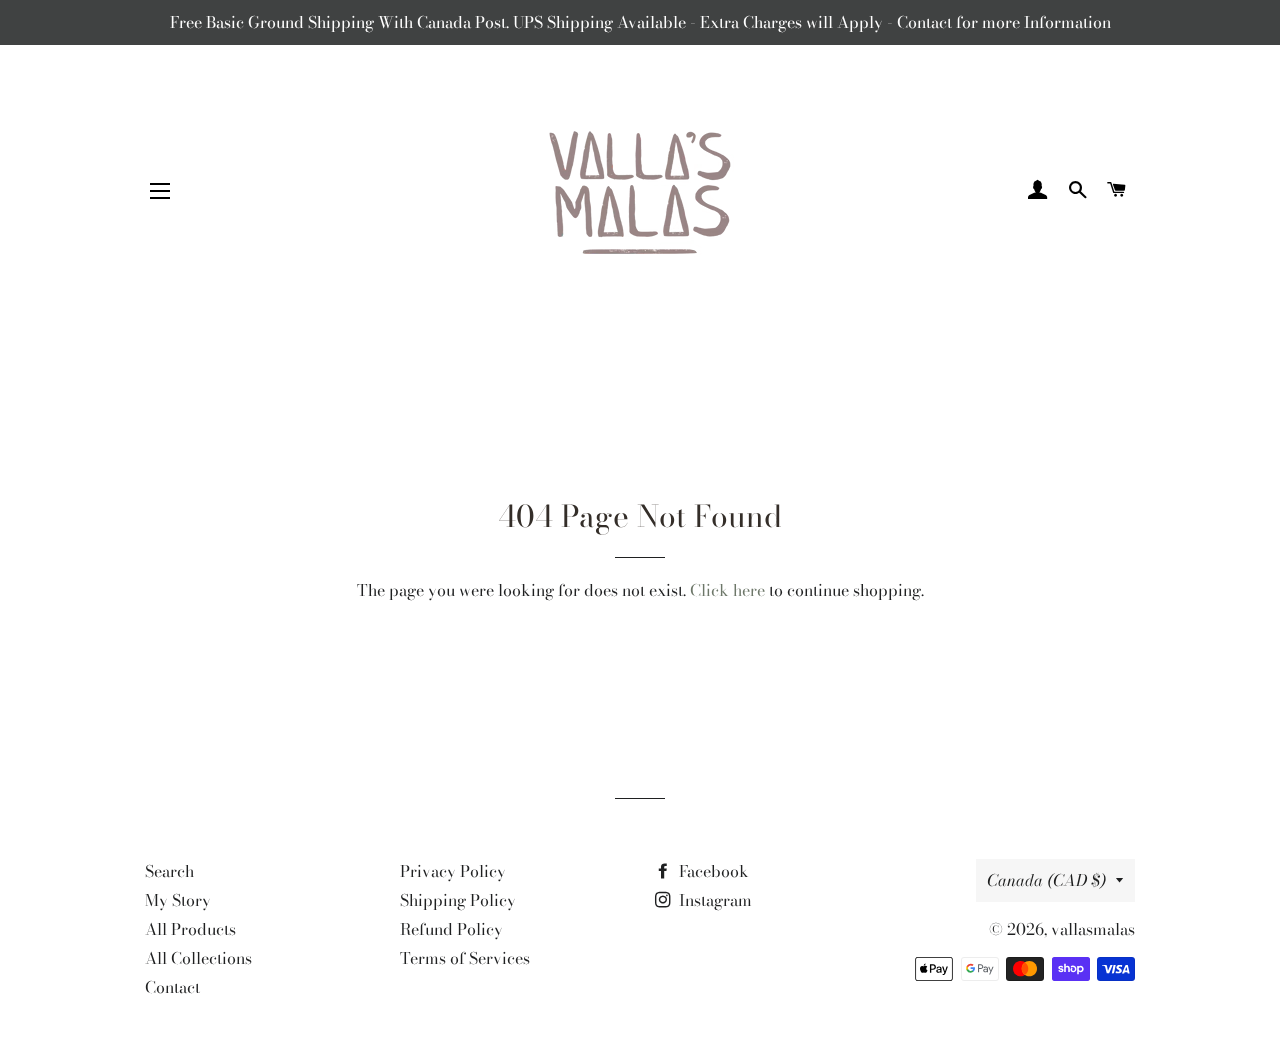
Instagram (713, 900)
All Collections (198, 958)
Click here (727, 590)
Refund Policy (451, 929)
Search (169, 871)
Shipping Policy (458, 900)
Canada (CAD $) (1046, 880)
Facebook (712, 871)
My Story (178, 900)
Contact (172, 987)
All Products (190, 929)
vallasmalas (1093, 929)
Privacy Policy (453, 871)
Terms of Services (465, 958)
